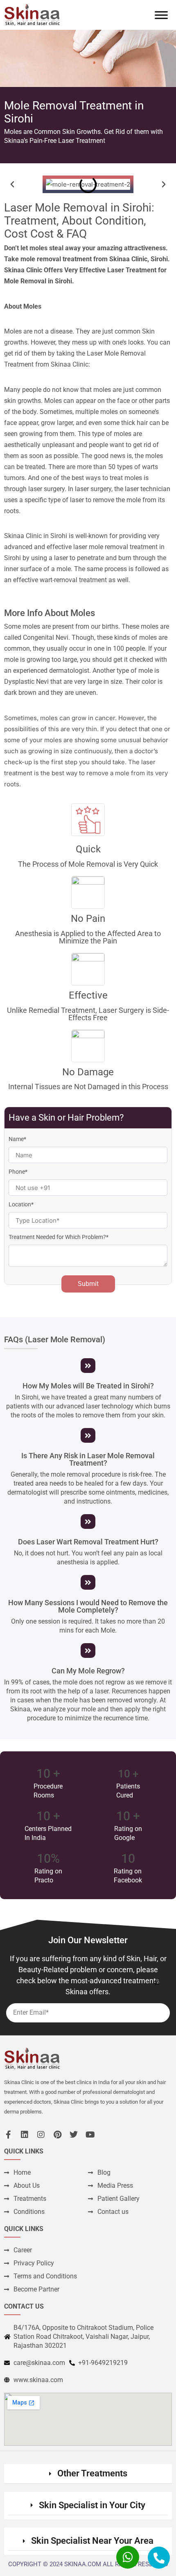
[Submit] (156, 1982)
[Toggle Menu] (161, 15)
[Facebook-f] (8, 2135)
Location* (21, 1204)
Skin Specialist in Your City (92, 2505)
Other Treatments (92, 2473)
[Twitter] (74, 2135)
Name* (17, 1139)
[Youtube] (90, 2135)
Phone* (18, 1172)
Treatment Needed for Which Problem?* (59, 1237)
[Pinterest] (57, 2135)
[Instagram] (41, 2135)
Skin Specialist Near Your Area (92, 2541)
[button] (12, 185)
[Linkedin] (25, 2135)
